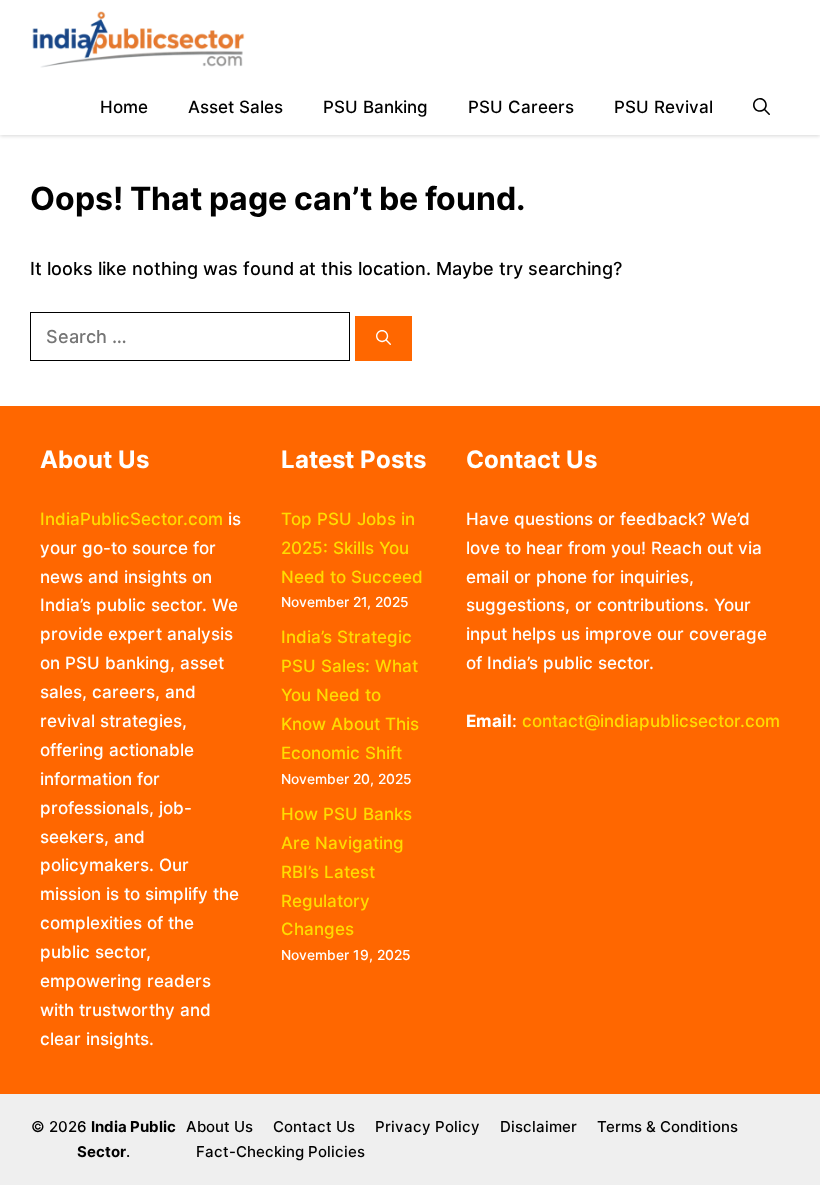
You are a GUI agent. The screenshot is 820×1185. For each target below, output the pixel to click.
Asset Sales (235, 107)
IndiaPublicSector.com (131, 519)
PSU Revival (663, 107)
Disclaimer (538, 1126)
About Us (219, 1126)
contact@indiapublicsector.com (651, 721)
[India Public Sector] (138, 40)
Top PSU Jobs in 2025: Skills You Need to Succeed (352, 548)
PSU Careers (521, 107)
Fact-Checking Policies (280, 1151)
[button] (761, 107)
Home (124, 107)
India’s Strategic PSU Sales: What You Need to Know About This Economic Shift (350, 695)
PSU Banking (375, 107)
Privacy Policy (427, 1126)
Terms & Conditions (667, 1126)
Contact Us (314, 1126)
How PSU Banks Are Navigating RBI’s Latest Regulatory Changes (346, 872)
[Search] (383, 338)
